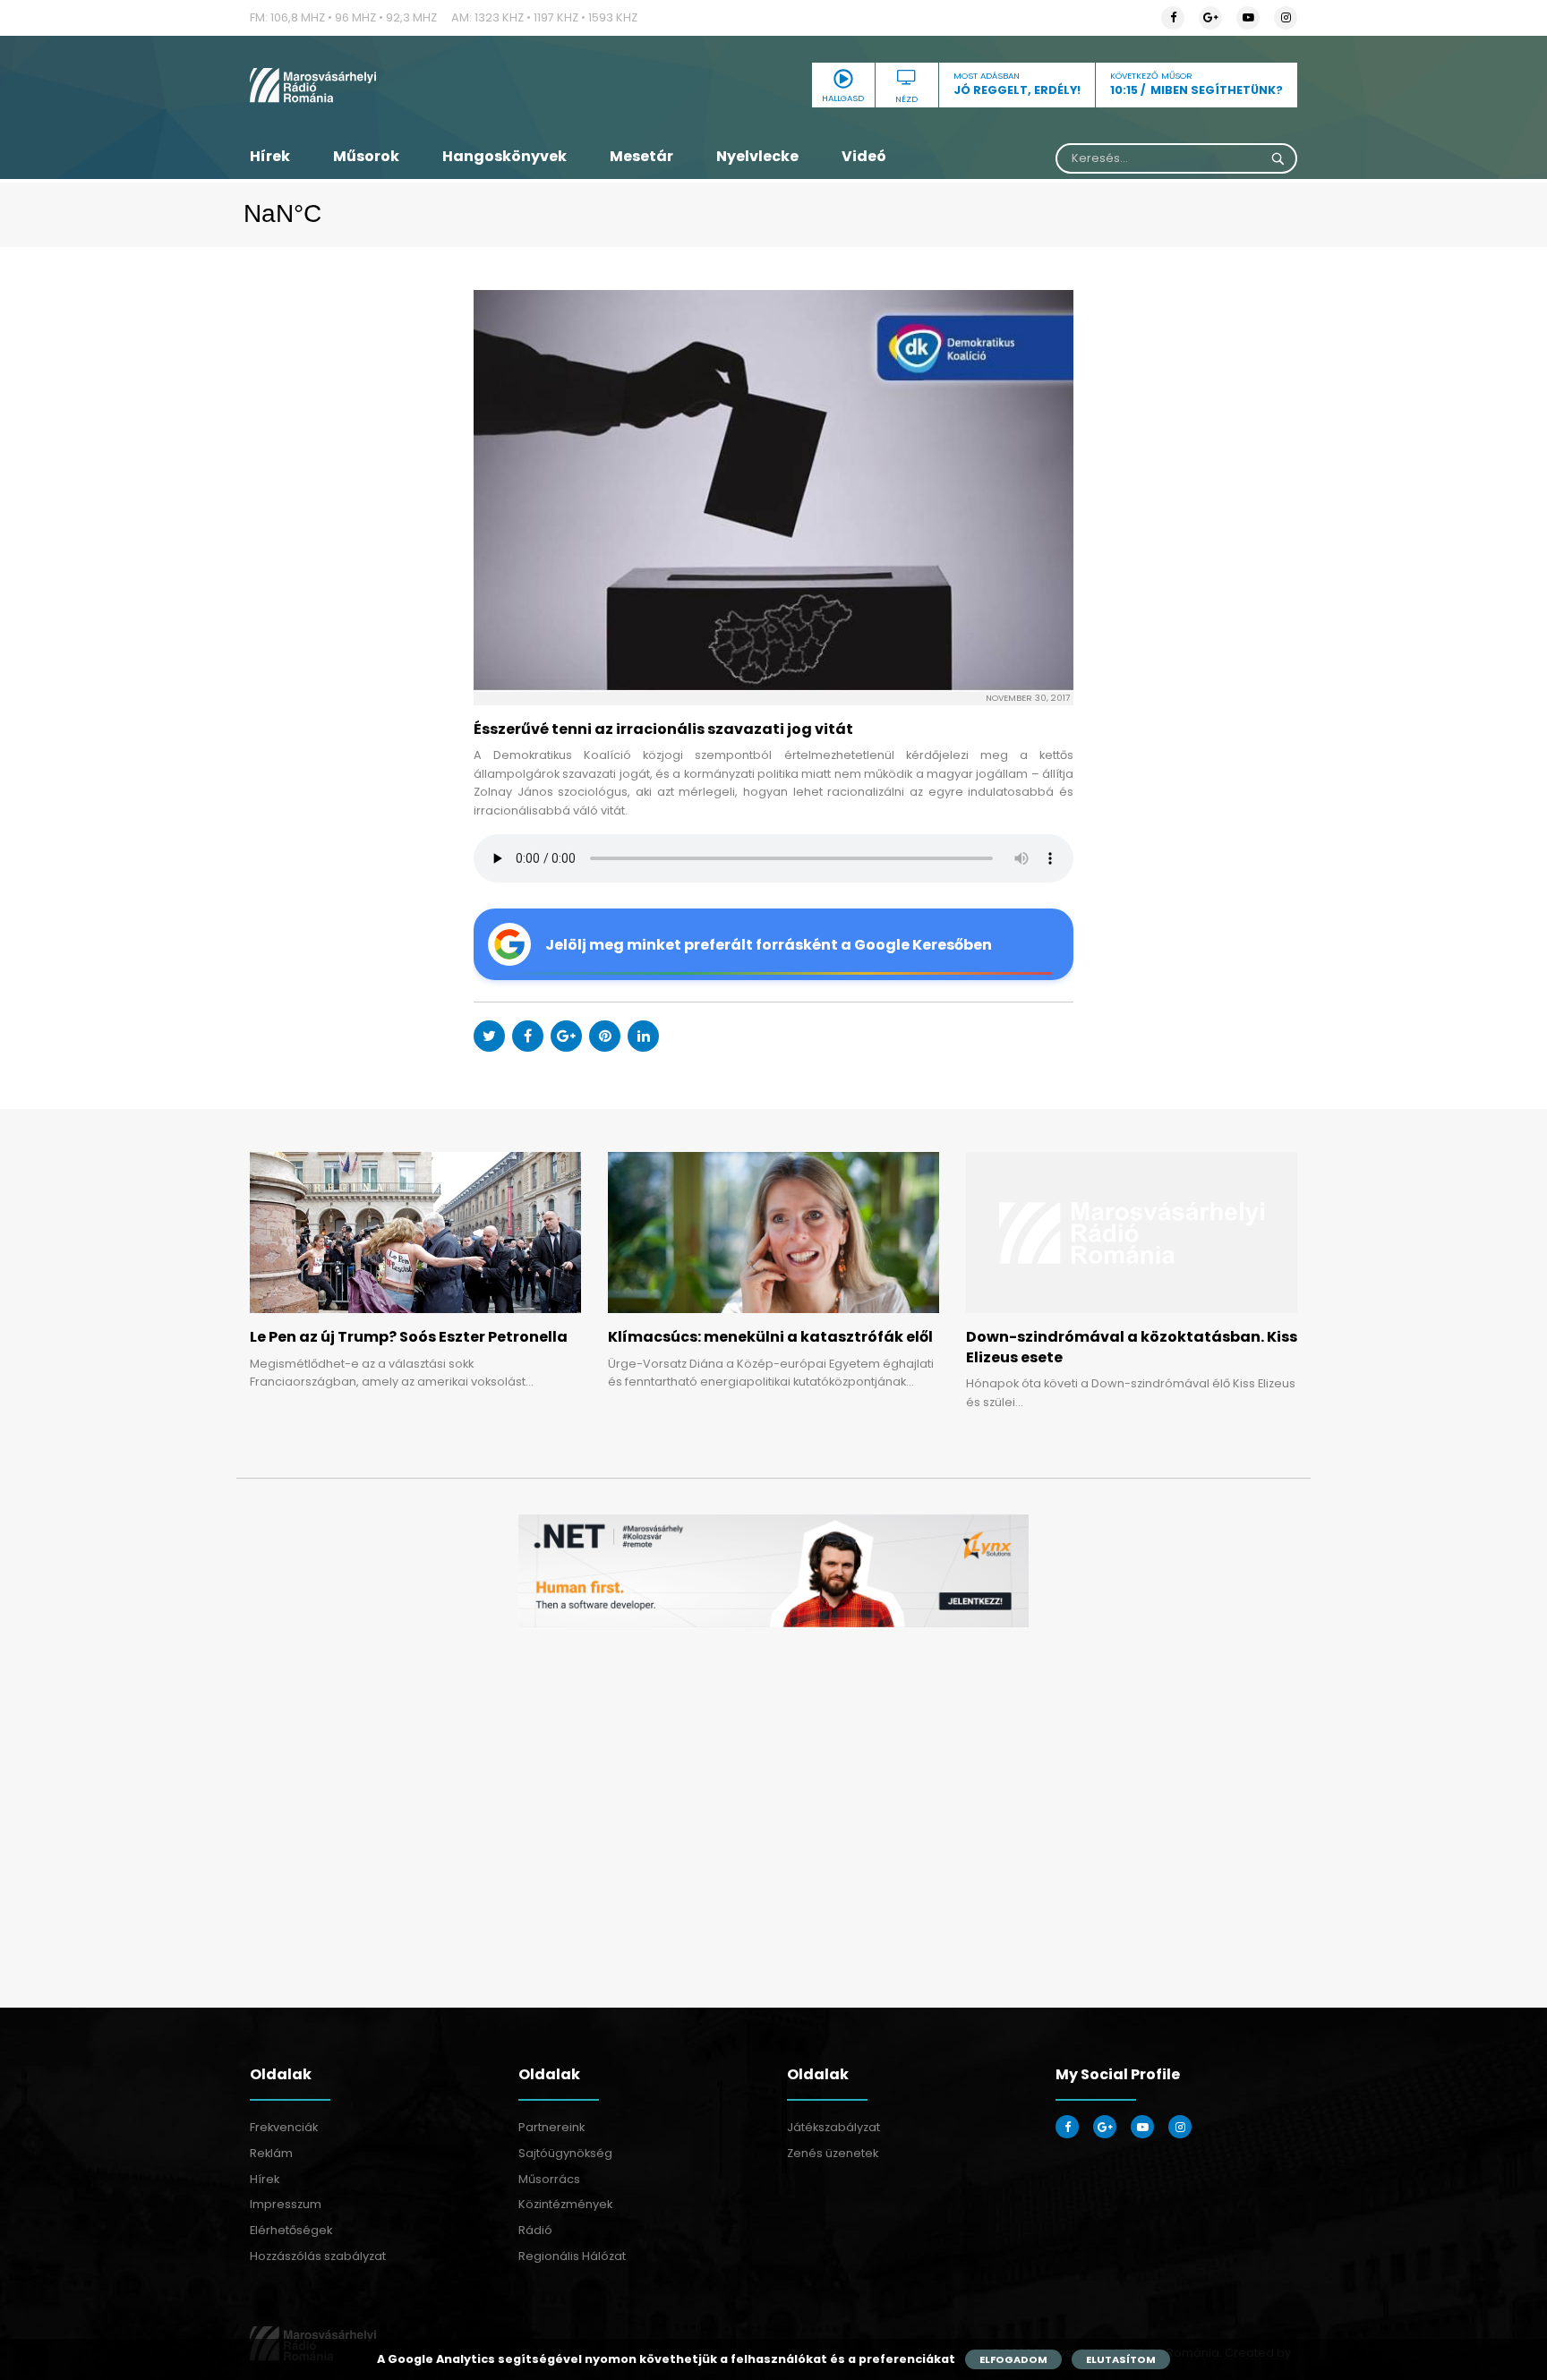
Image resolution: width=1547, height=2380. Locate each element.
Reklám (271, 2153)
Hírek (270, 156)
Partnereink (551, 2127)
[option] (773, 1571)
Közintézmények (565, 2204)
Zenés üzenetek (833, 2153)
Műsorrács (549, 2179)
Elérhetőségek (291, 2230)
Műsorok (366, 156)
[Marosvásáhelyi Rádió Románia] (415, 85)
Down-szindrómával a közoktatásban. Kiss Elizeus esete (1132, 1347)
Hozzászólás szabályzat (318, 2256)
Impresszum (286, 2204)
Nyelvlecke (757, 156)
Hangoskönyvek (504, 156)
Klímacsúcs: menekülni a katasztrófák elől (770, 1337)
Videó (864, 156)
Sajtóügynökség (565, 2153)
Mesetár (641, 156)
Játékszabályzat (833, 2127)
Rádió (535, 2230)
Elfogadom (1013, 2359)
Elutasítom (1121, 2359)
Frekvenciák (284, 2127)
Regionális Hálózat (572, 2256)
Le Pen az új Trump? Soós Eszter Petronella (409, 1337)
